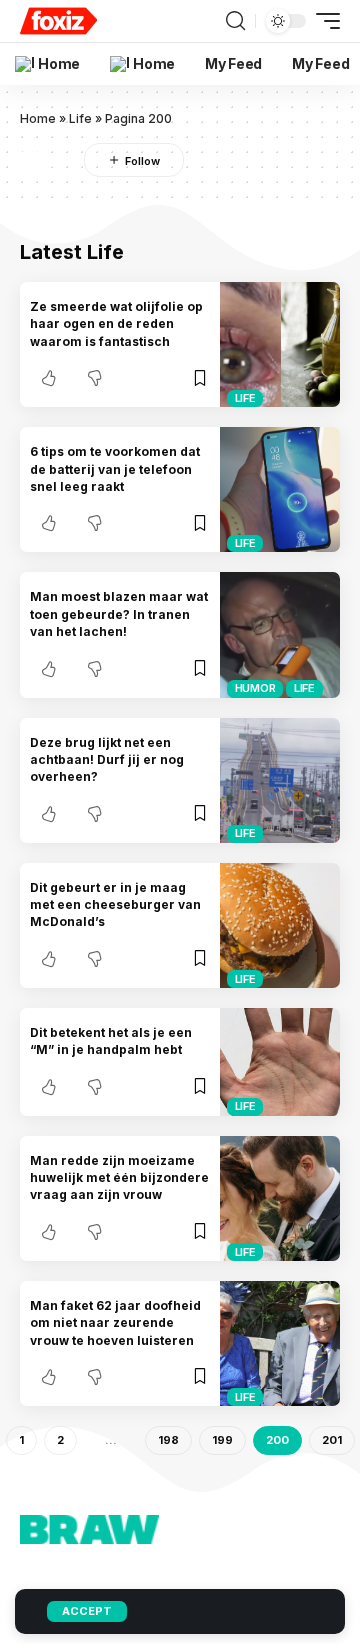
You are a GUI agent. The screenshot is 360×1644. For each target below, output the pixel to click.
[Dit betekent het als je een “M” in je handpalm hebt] (280, 1062)
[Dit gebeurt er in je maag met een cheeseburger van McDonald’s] (280, 925)
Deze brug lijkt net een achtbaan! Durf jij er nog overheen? (107, 760)
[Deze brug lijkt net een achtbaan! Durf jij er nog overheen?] (280, 780)
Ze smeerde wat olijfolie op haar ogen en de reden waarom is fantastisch (116, 324)
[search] (235, 21)
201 (332, 1440)
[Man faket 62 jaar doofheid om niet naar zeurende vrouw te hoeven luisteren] (280, 1343)
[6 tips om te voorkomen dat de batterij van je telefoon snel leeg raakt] (280, 489)
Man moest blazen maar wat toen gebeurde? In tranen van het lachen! (119, 614)
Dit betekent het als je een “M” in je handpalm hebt (111, 1041)
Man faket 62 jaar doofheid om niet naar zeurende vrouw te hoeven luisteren (115, 1323)
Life (80, 118)
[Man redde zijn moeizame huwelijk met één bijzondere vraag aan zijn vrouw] (280, 1198)
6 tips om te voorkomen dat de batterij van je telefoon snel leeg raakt (115, 469)
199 (222, 1440)
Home (38, 118)
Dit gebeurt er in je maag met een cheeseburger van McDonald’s (115, 905)
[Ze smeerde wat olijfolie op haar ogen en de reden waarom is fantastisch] (280, 344)
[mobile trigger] (323, 21)
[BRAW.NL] (58, 21)
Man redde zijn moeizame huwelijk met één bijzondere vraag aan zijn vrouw (119, 1178)
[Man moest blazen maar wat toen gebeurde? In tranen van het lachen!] (280, 634)
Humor (255, 688)
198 (168, 1440)
